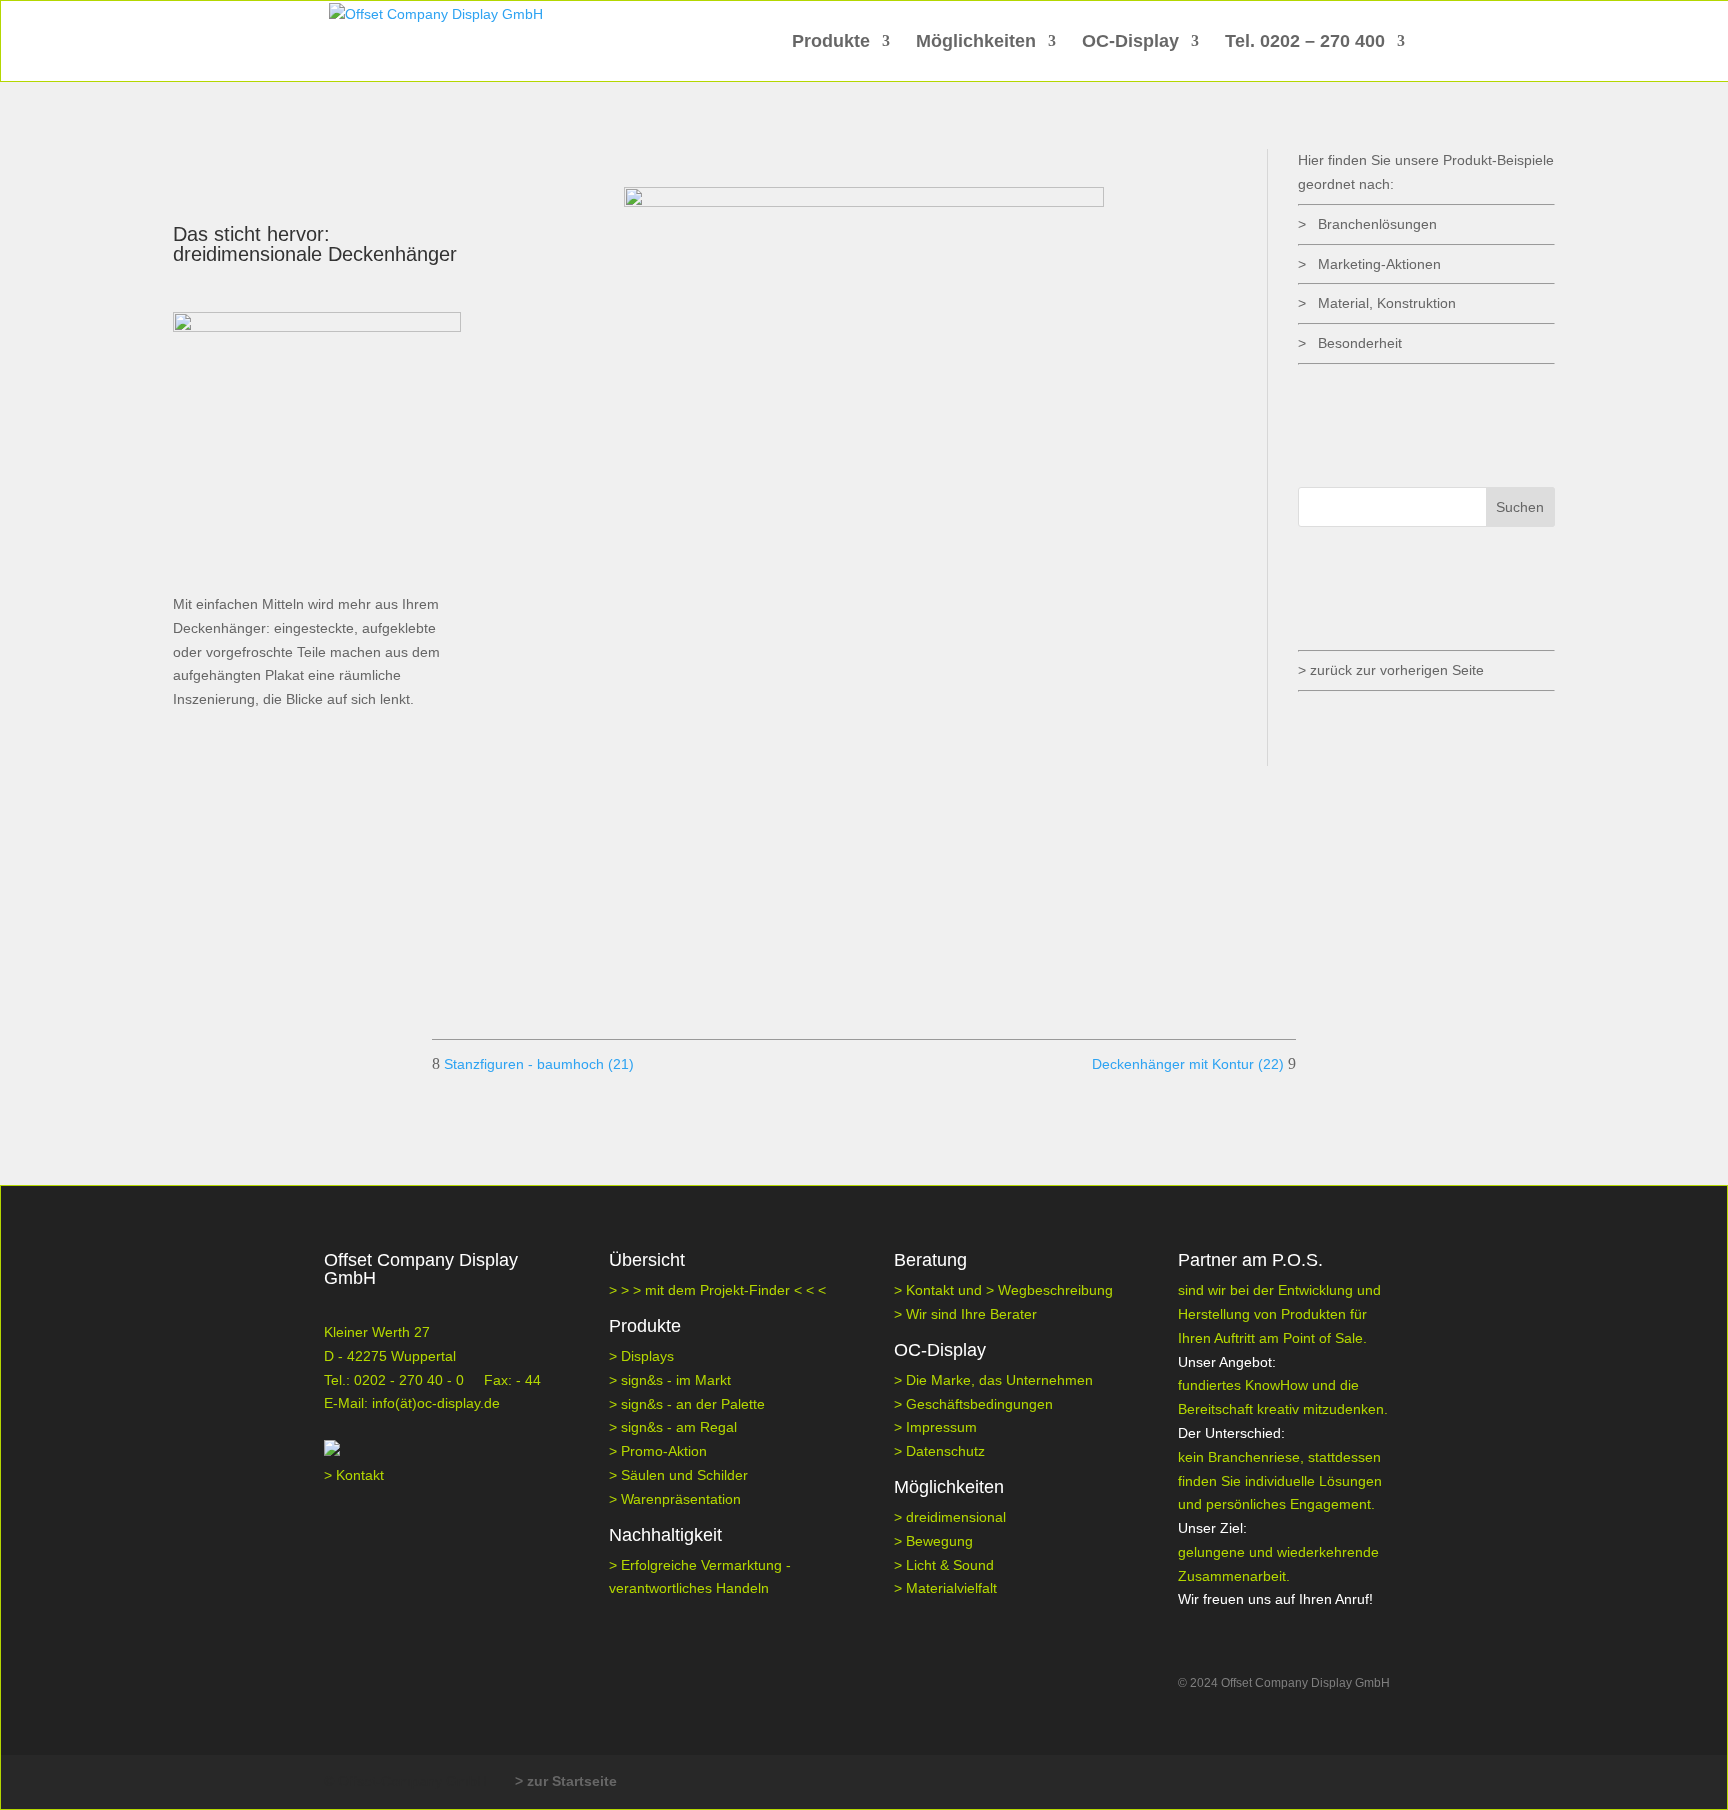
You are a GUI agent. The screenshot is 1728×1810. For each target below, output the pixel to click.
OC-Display (1130, 42)
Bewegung (939, 1541)
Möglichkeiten (976, 42)
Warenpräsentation (681, 1499)
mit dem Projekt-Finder (719, 1290)
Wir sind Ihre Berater (971, 1314)
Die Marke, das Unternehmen (999, 1380)
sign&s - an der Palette (693, 1404)
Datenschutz (945, 1451)
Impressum (941, 1427)
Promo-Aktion (664, 1451)
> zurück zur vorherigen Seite (1391, 670)
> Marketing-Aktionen (1369, 264)
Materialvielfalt (951, 1588)
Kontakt (360, 1475)
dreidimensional (956, 1517)
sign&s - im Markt (676, 1380)
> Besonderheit (1350, 343)
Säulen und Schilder (684, 1475)
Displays (647, 1356)
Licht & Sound (950, 1565)
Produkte (831, 42)
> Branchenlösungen (1367, 224)
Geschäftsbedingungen (979, 1404)
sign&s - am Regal (679, 1427)
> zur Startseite (566, 1781)
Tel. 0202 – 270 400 (1305, 42)
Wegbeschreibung (1055, 1290)
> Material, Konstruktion (1377, 303)
